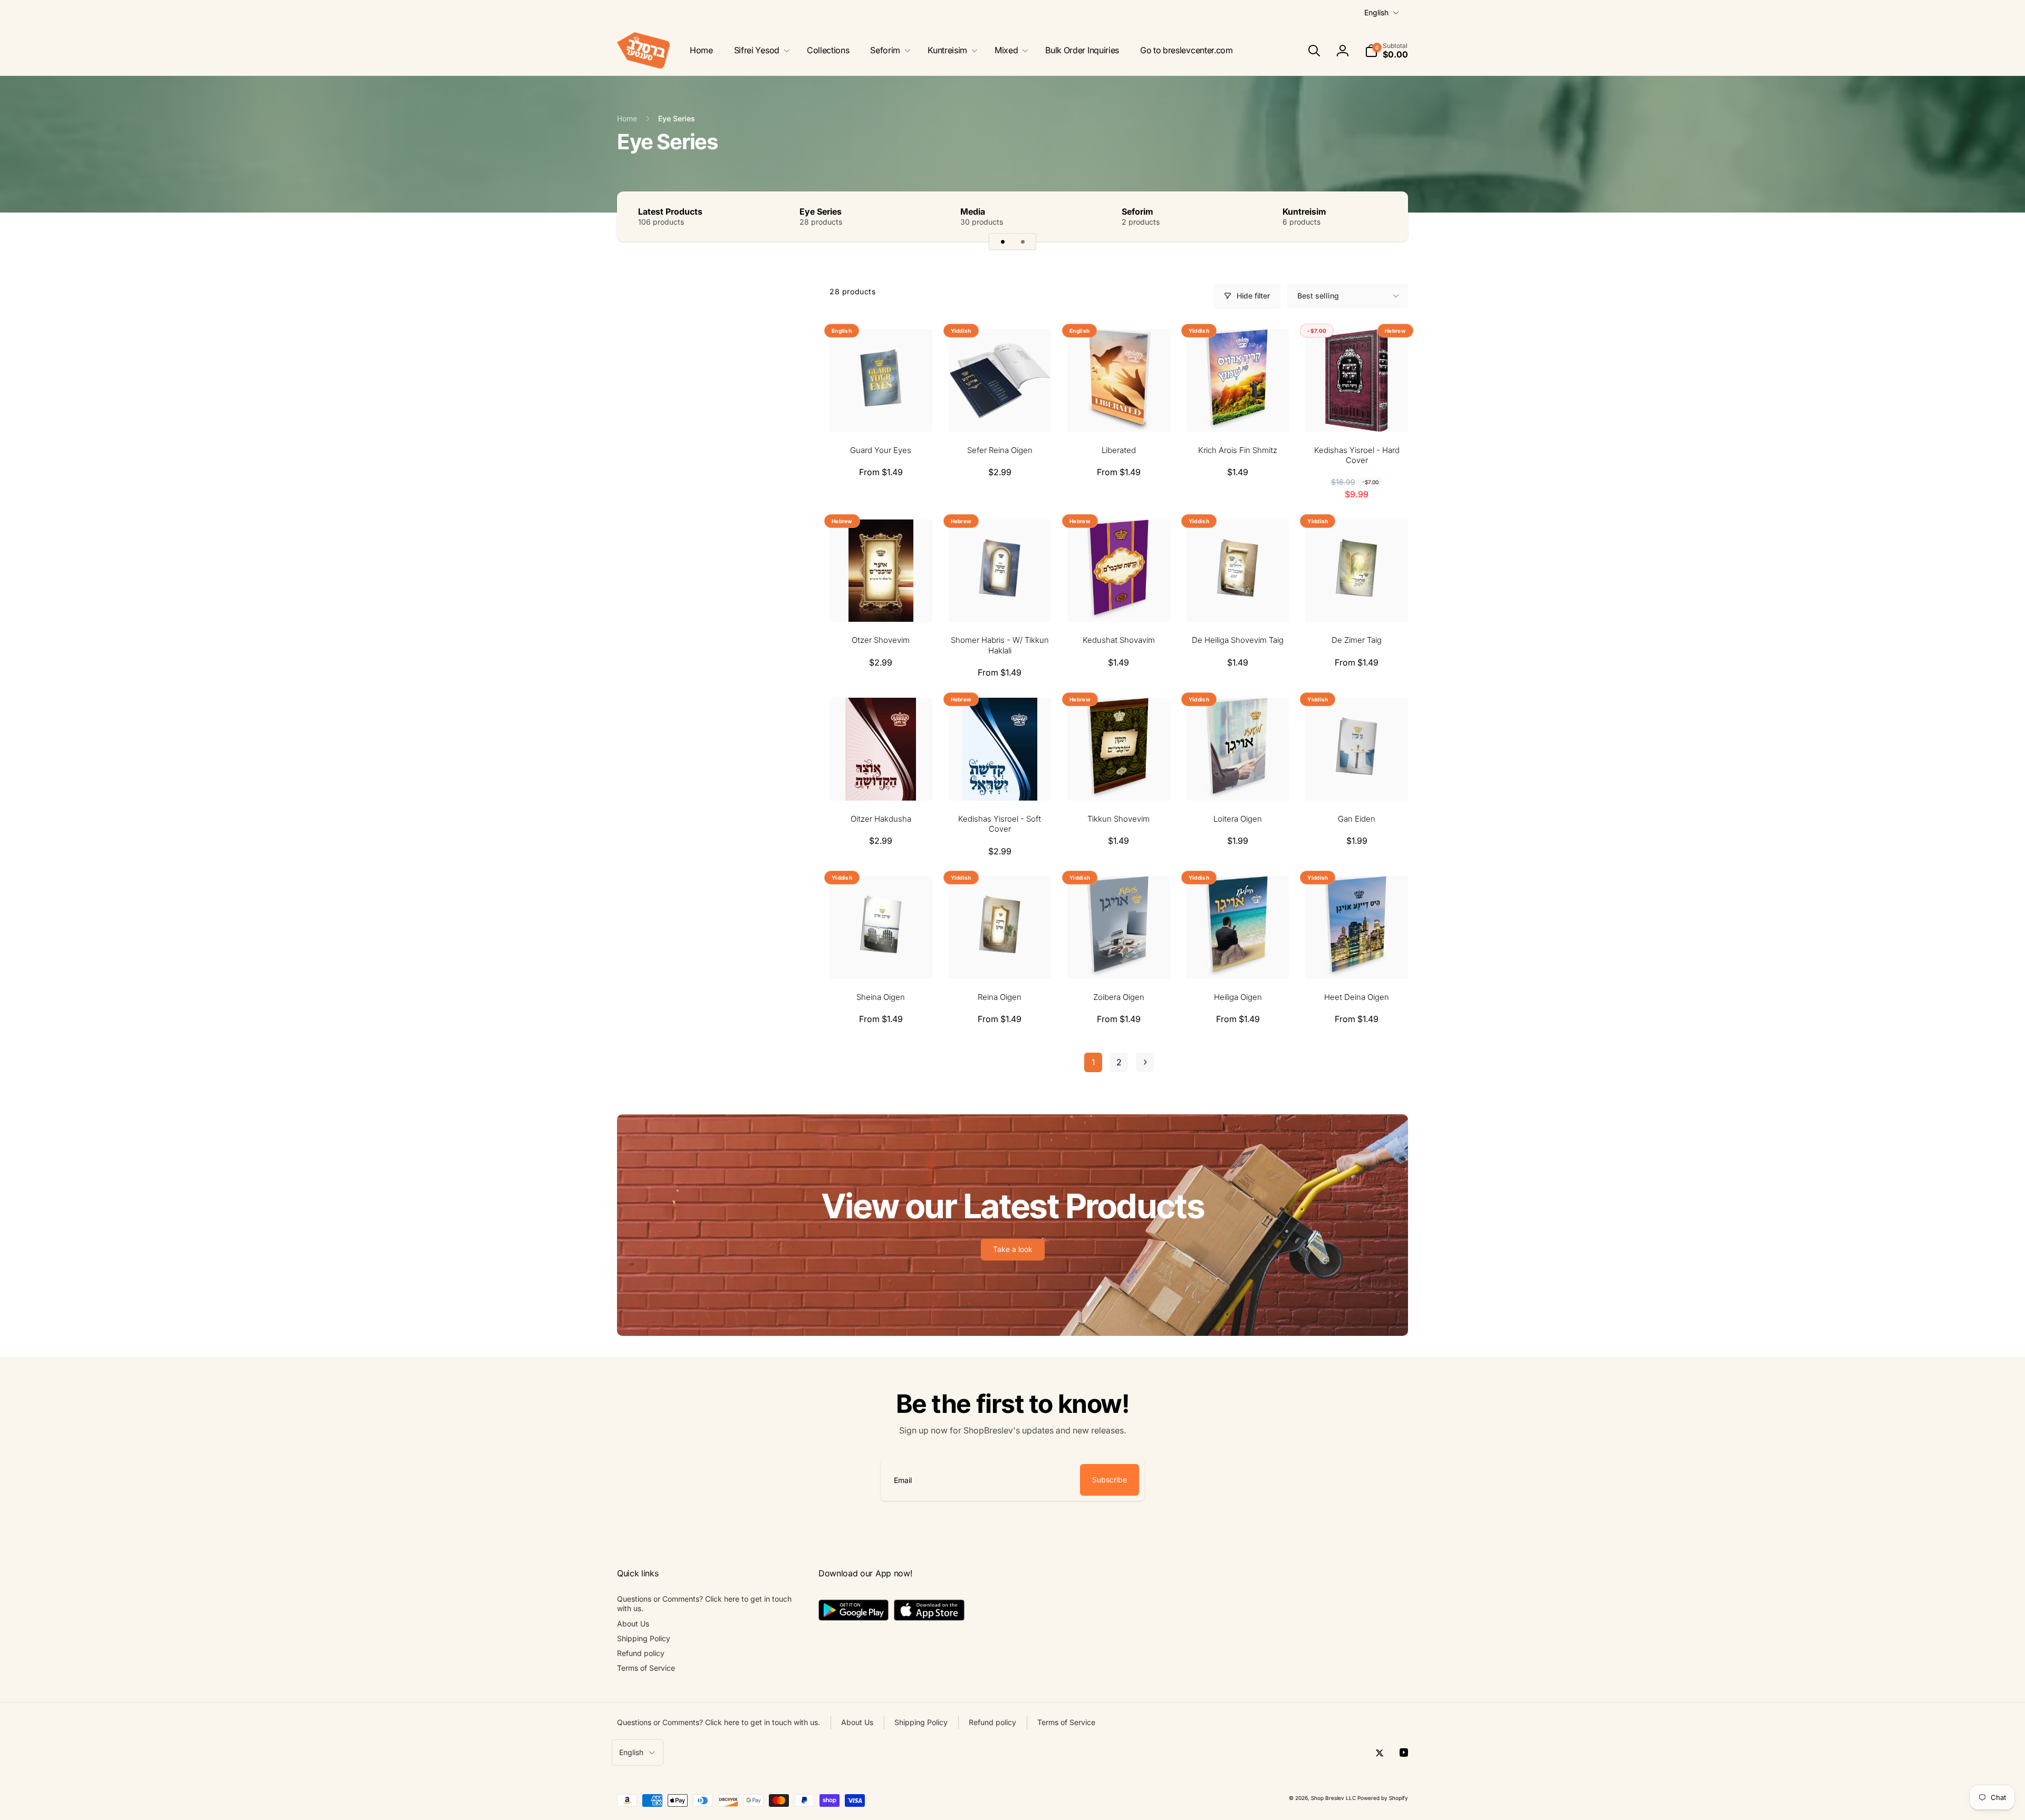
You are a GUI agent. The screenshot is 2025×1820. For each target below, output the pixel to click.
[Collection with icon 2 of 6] (1023, 242)
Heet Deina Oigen (1357, 997)
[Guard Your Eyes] (881, 412)
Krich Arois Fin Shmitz (1238, 450)
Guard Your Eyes (881, 450)
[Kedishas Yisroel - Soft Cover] (1000, 781)
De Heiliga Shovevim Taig (1238, 640)
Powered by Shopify (1383, 1798)
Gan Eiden (1357, 819)
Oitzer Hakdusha (881, 819)
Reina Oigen (1000, 997)
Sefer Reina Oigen (1000, 450)
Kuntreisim (1304, 211)
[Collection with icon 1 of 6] (1002, 242)
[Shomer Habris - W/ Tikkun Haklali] (1000, 602)
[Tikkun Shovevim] (1119, 781)
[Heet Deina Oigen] (1357, 959)
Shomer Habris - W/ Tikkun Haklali (1000, 645)
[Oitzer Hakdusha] (881, 781)
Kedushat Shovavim (1119, 640)
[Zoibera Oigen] (1119, 959)
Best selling (1318, 296)
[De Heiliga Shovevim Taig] (1238, 602)
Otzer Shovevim (881, 640)
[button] (760, 50)
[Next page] (1145, 1062)
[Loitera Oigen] (1238, 781)
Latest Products (670, 211)
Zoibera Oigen (1119, 997)
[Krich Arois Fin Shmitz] (1238, 412)
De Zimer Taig (1357, 640)
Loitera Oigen (1238, 819)
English (1376, 12)
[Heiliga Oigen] (1238, 959)
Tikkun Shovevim (1118, 819)
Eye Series (821, 211)
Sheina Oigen (881, 997)
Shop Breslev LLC (1333, 1798)
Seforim (1137, 211)
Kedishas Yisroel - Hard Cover (1357, 455)
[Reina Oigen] (1000, 959)
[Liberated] (1119, 412)
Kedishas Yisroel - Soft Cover (1000, 824)
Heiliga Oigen (1238, 997)
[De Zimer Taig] (1357, 602)
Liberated (1119, 450)
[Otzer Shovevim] (881, 602)
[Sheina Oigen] (881, 959)
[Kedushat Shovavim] (1119, 602)
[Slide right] (1382, 216)
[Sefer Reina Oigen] (1000, 412)
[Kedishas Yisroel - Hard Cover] (1357, 412)
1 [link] (1093, 1062)
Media (973, 211)
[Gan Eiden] (1357, 781)
